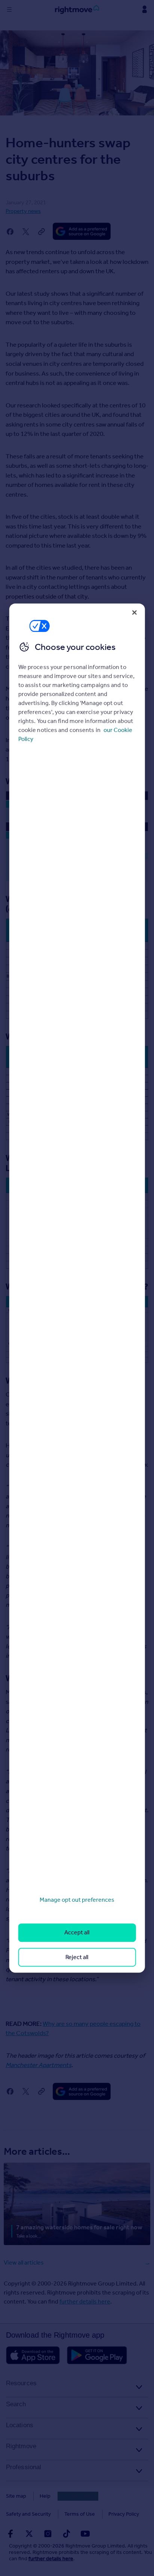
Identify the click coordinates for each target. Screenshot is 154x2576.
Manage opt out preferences (77, 1900)
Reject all (77, 1957)
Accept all (77, 1933)
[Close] (134, 612)
